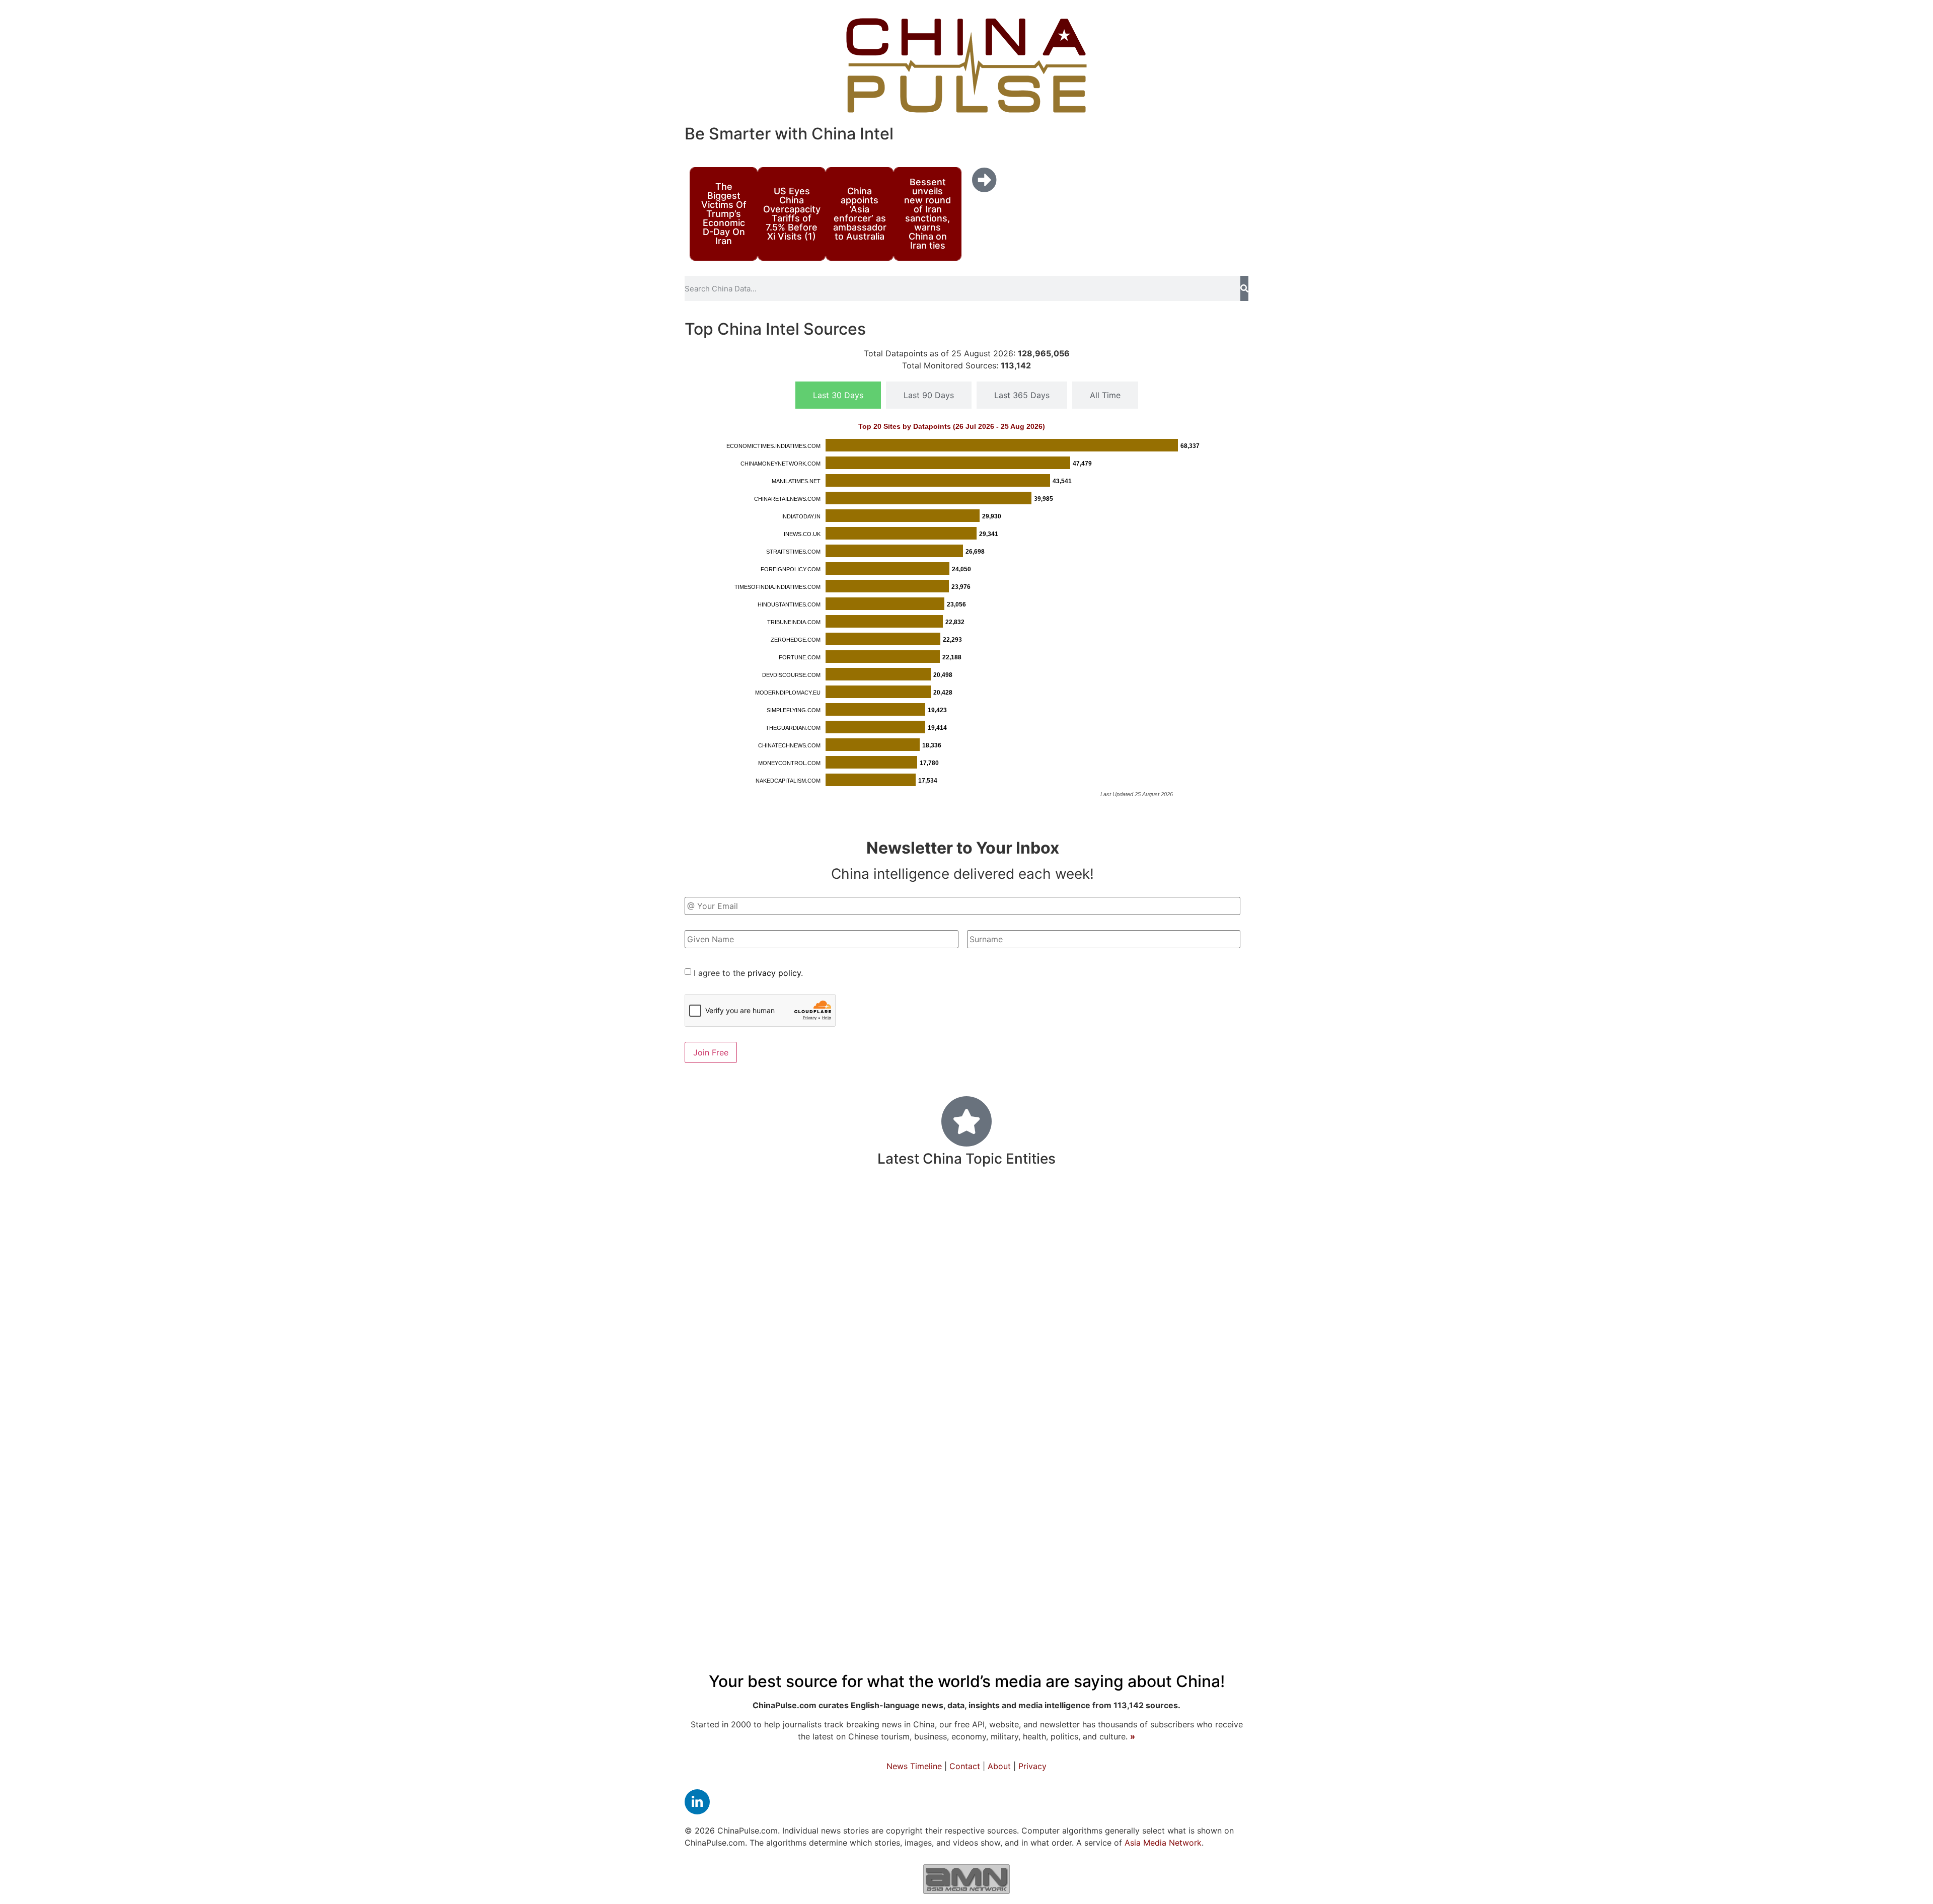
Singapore (1141, 1326)
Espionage (855, 1442)
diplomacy (978, 1299)
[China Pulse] (966, 65)
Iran (900, 1212)
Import (908, 1277)
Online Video (822, 1300)
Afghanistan (761, 1417)
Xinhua (870, 1360)
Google (771, 1300)
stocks (1176, 1388)
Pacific (867, 1276)
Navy (1165, 1212)
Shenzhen (1218, 1388)
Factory (1154, 1300)
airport (1080, 1213)
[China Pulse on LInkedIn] (697, 1802)
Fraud (896, 1441)
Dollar (1188, 1300)
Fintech (1058, 1387)
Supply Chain (921, 1388)
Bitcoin (869, 1212)
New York (918, 1299)
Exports (1222, 1441)
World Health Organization (882, 1417)
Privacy (1032, 1766)
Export (960, 1250)
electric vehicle (1017, 1250)
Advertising (741, 1361)
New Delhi (779, 1212)
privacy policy (774, 973)
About (999, 1766)
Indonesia (1134, 1388)
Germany (796, 1360)
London (1223, 1300)
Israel (805, 1417)
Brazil (836, 1361)
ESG (1139, 1212)
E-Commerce (910, 1250)
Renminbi (1026, 1277)
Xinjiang (1093, 1326)
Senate (871, 1326)
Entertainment (964, 1277)
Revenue (1193, 1250)
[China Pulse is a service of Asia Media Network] (966, 1879)
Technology (1010, 1209)
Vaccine (1112, 1299)
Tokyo (1118, 1442)
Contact (965, 1766)
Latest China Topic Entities (966, 1159)
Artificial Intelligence (838, 1388)
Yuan (839, 1326)
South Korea (1202, 1277)
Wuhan (1180, 1441)
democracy (721, 1299)
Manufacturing (1002, 1440)
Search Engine (809, 1277)
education (1207, 1324)
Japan (1003, 1325)
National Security (994, 1416)
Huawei (1115, 1278)
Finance (1131, 1414)
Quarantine (852, 1250)
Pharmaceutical (735, 1278)
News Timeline (914, 1766)
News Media (996, 1387)
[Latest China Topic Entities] (966, 1121)
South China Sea (1050, 1300)
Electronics (1070, 1417)
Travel (873, 1299)
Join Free (711, 1052)
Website (803, 1326)
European (1061, 1360)
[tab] (838, 395)
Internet (1074, 1277)
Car (921, 1441)
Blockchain (1209, 1212)
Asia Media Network (1163, 1843)
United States (1112, 1247)
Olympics (1049, 1326)
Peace (1183, 1416)
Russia (911, 1359)
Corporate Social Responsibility (759, 1442)
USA (1147, 1441)
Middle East (724, 1212)
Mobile (1152, 1277)
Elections (713, 1326)
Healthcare (1129, 1359)
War (1094, 1387)
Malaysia (828, 1212)
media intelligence (740, 1388)
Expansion (1076, 1441)
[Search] (1244, 288)
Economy (983, 1356)
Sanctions (1195, 1360)
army (1112, 1212)
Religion (760, 1326)
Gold (944, 1442)
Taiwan (935, 1211)
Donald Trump (935, 1325)
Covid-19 (771, 1245)
